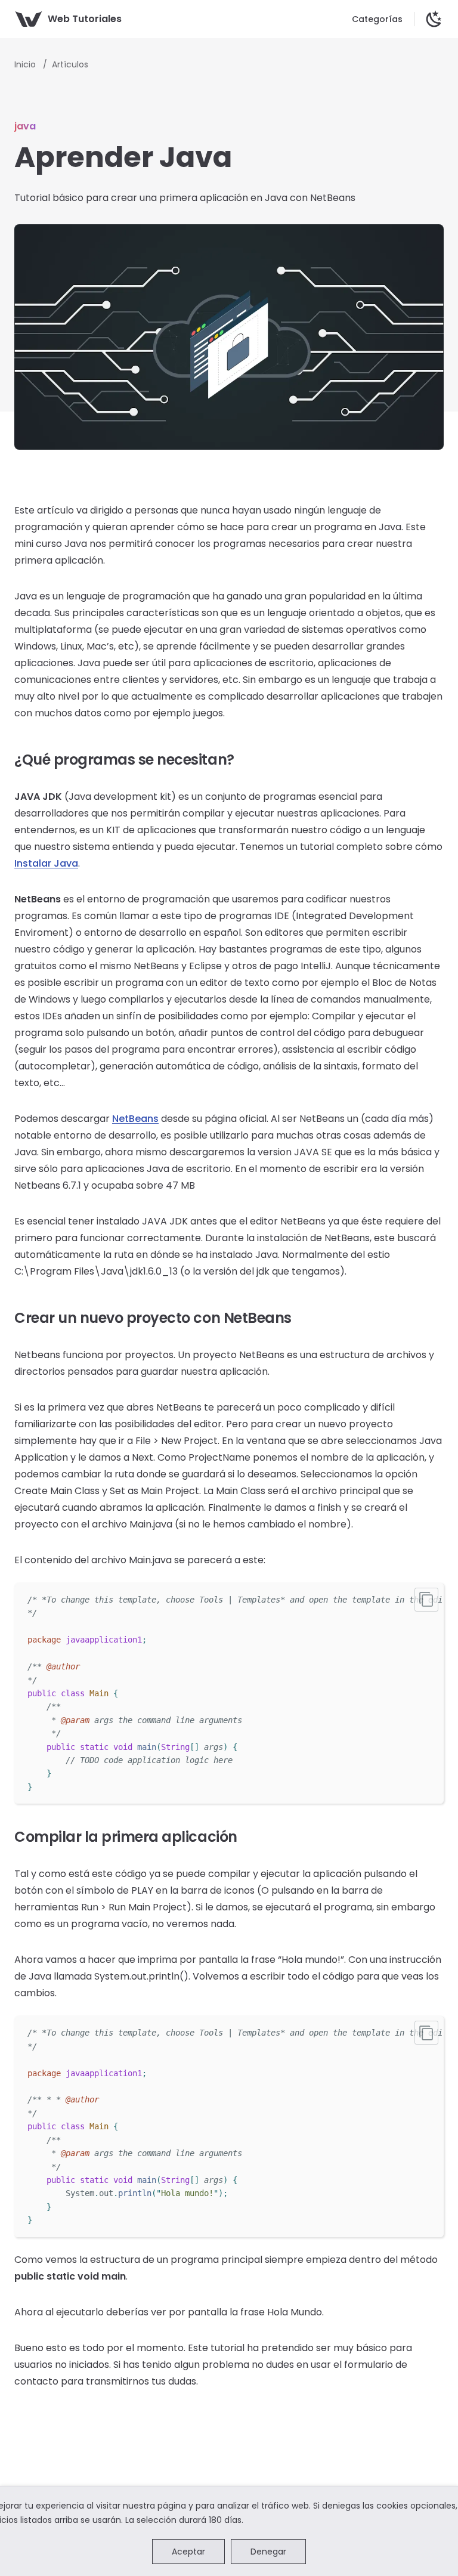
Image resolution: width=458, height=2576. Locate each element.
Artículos (70, 64)
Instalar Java (46, 863)
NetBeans (135, 1119)
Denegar (268, 2552)
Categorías (377, 19)
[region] (229, 1693)
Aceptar (188, 2552)
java (25, 126)
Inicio (26, 64)
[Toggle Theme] (434, 19)
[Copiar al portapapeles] (426, 1600)
